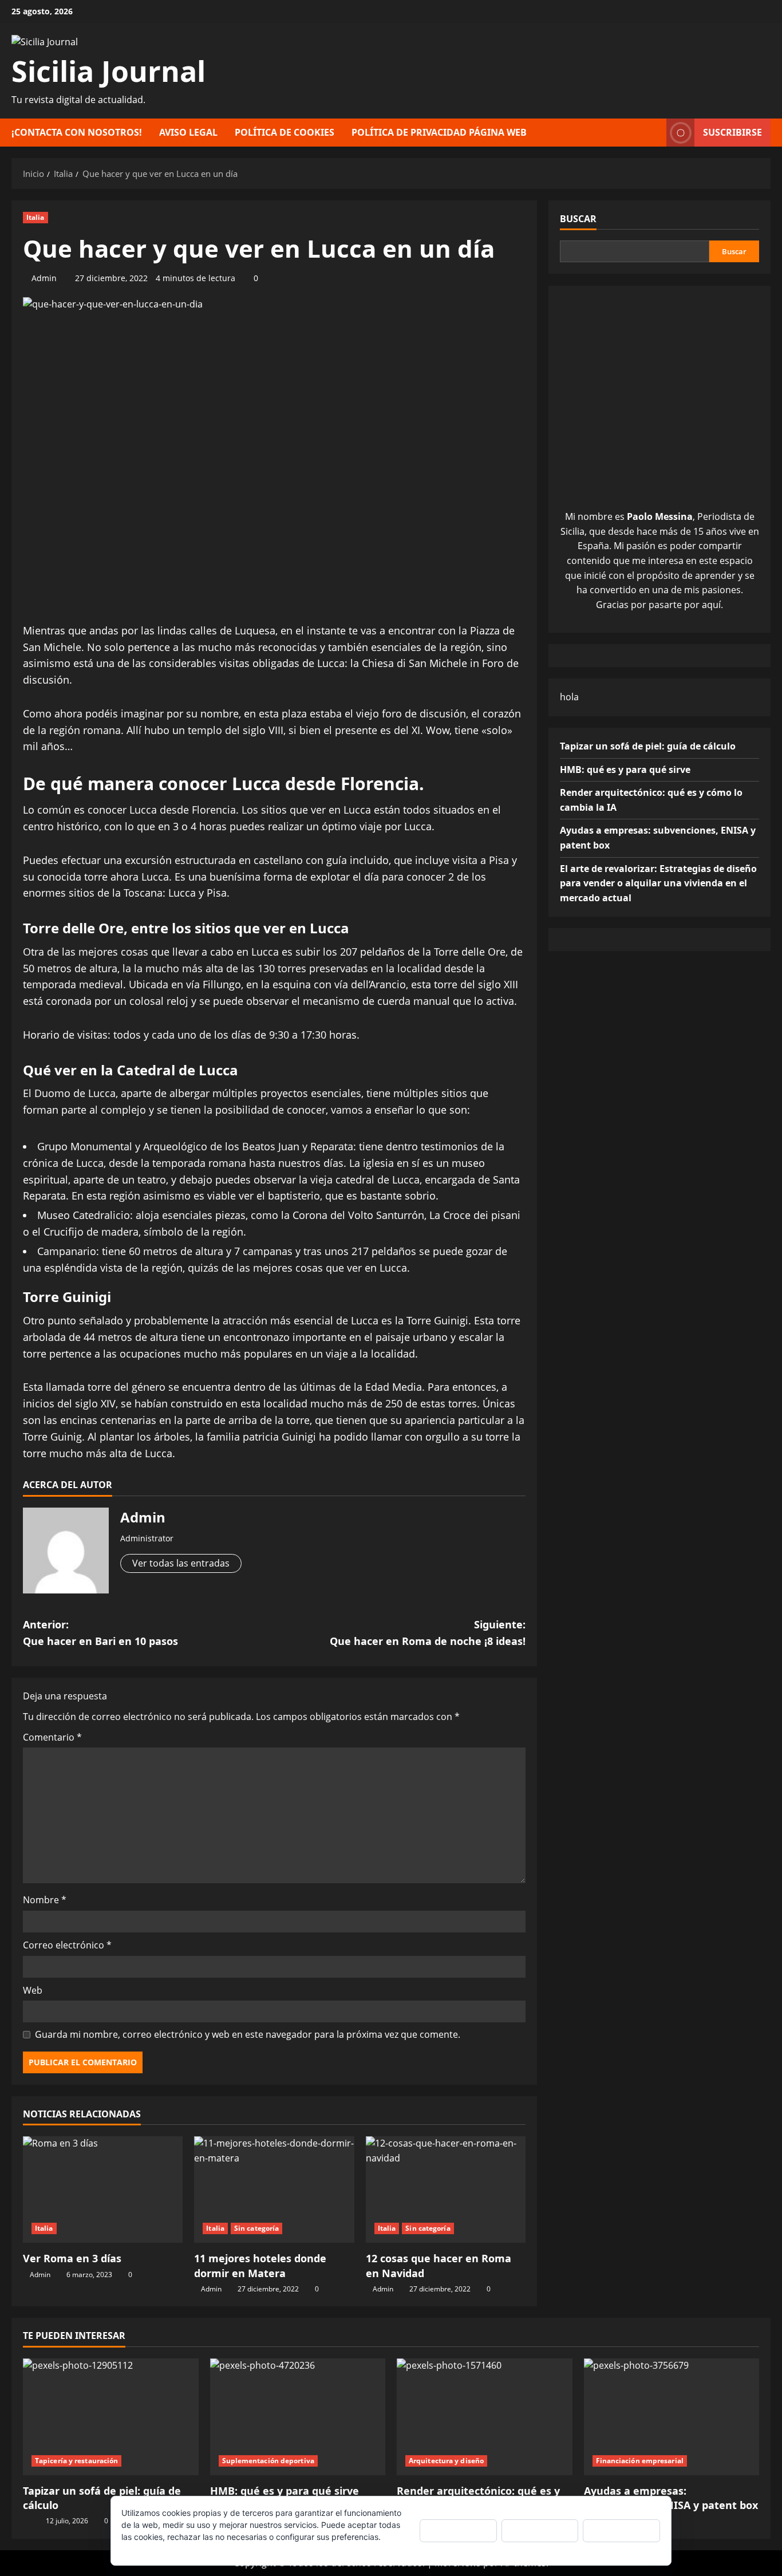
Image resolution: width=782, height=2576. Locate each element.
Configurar (622, 2530)
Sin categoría (256, 2228)
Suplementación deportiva (268, 2461)
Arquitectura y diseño (446, 2461)
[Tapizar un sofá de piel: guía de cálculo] (111, 2417)
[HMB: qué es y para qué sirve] (298, 2417)
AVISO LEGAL (188, 132)
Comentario (52, 1737)
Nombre (45, 1900)
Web (33, 1990)
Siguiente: (428, 1633)
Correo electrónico (67, 1945)
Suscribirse (732, 132)
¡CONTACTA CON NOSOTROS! (77, 132)
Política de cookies (156, 2549)
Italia (35, 217)
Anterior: (100, 1633)
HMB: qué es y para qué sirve (625, 770)
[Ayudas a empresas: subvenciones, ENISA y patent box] (672, 2417)
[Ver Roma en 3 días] (103, 2190)
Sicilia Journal (108, 71)
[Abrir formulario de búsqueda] (654, 133)
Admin (44, 278)
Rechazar (540, 2530)
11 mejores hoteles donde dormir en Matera (260, 2265)
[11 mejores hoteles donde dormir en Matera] (274, 2190)
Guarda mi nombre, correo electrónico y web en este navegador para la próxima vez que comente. (248, 2034)
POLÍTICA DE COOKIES (285, 132)
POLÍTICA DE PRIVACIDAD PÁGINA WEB (439, 132)
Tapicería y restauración (76, 2461)
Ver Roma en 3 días (72, 2258)
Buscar (578, 219)
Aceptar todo (458, 2530)
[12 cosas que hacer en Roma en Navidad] (446, 2190)
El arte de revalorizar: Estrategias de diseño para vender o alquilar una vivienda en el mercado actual (658, 883)
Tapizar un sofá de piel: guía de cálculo (648, 746)
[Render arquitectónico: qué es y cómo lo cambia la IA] (485, 2417)
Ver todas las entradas (181, 1563)
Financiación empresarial (640, 2461)
